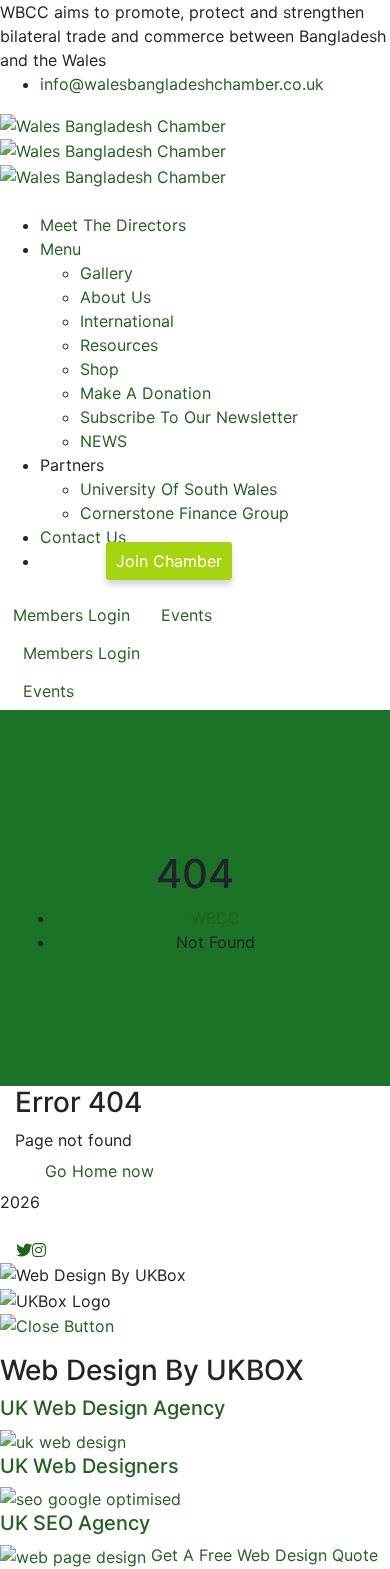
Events (186, 615)
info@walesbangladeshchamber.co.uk (182, 84)
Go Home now (97, 1171)
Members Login (71, 615)
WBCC (215, 918)
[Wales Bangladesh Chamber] (113, 124)
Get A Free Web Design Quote (264, 1555)
